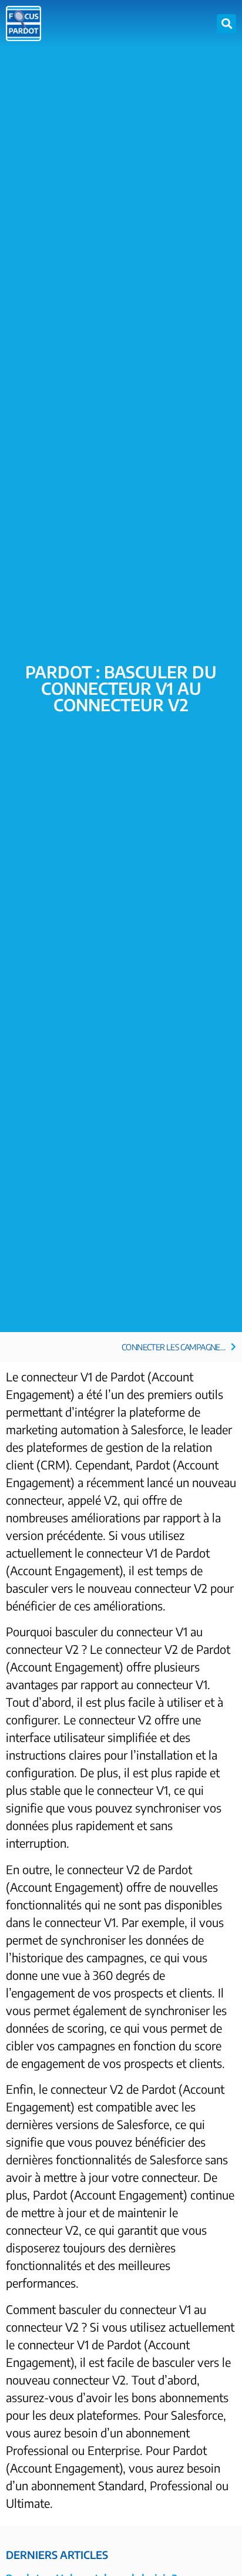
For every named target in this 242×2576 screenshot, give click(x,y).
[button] (226, 24)
